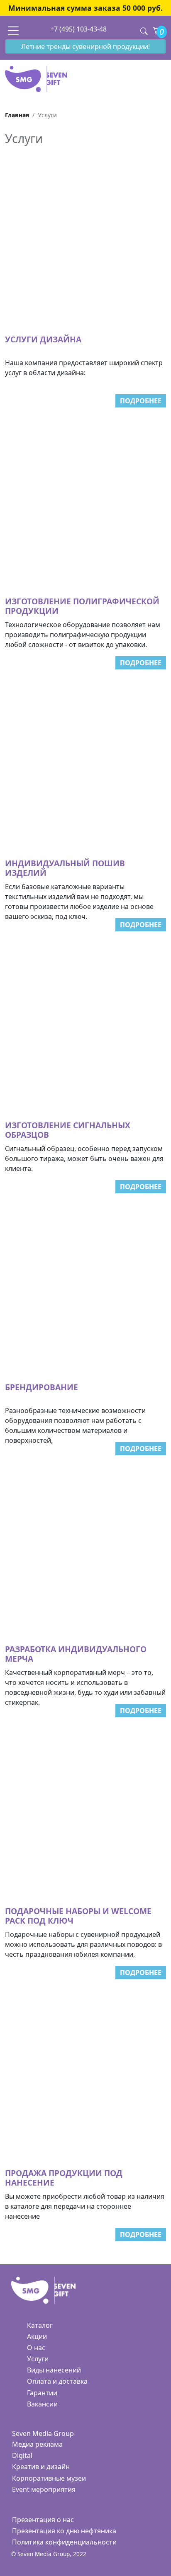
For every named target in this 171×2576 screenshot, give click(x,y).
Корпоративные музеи (49, 2478)
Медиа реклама (37, 2444)
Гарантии (42, 2393)
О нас (36, 2348)
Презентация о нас (43, 2520)
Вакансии (42, 2404)
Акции (37, 2336)
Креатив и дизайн (41, 2467)
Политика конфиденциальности (64, 2542)
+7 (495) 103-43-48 (78, 29)
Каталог (40, 2325)
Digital (22, 2455)
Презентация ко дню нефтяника (64, 2531)
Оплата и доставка (57, 2381)
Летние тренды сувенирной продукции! (85, 46)
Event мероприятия (44, 2489)
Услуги (38, 2359)
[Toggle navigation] (13, 30)
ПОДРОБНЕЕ (141, 401)
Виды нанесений (54, 2370)
